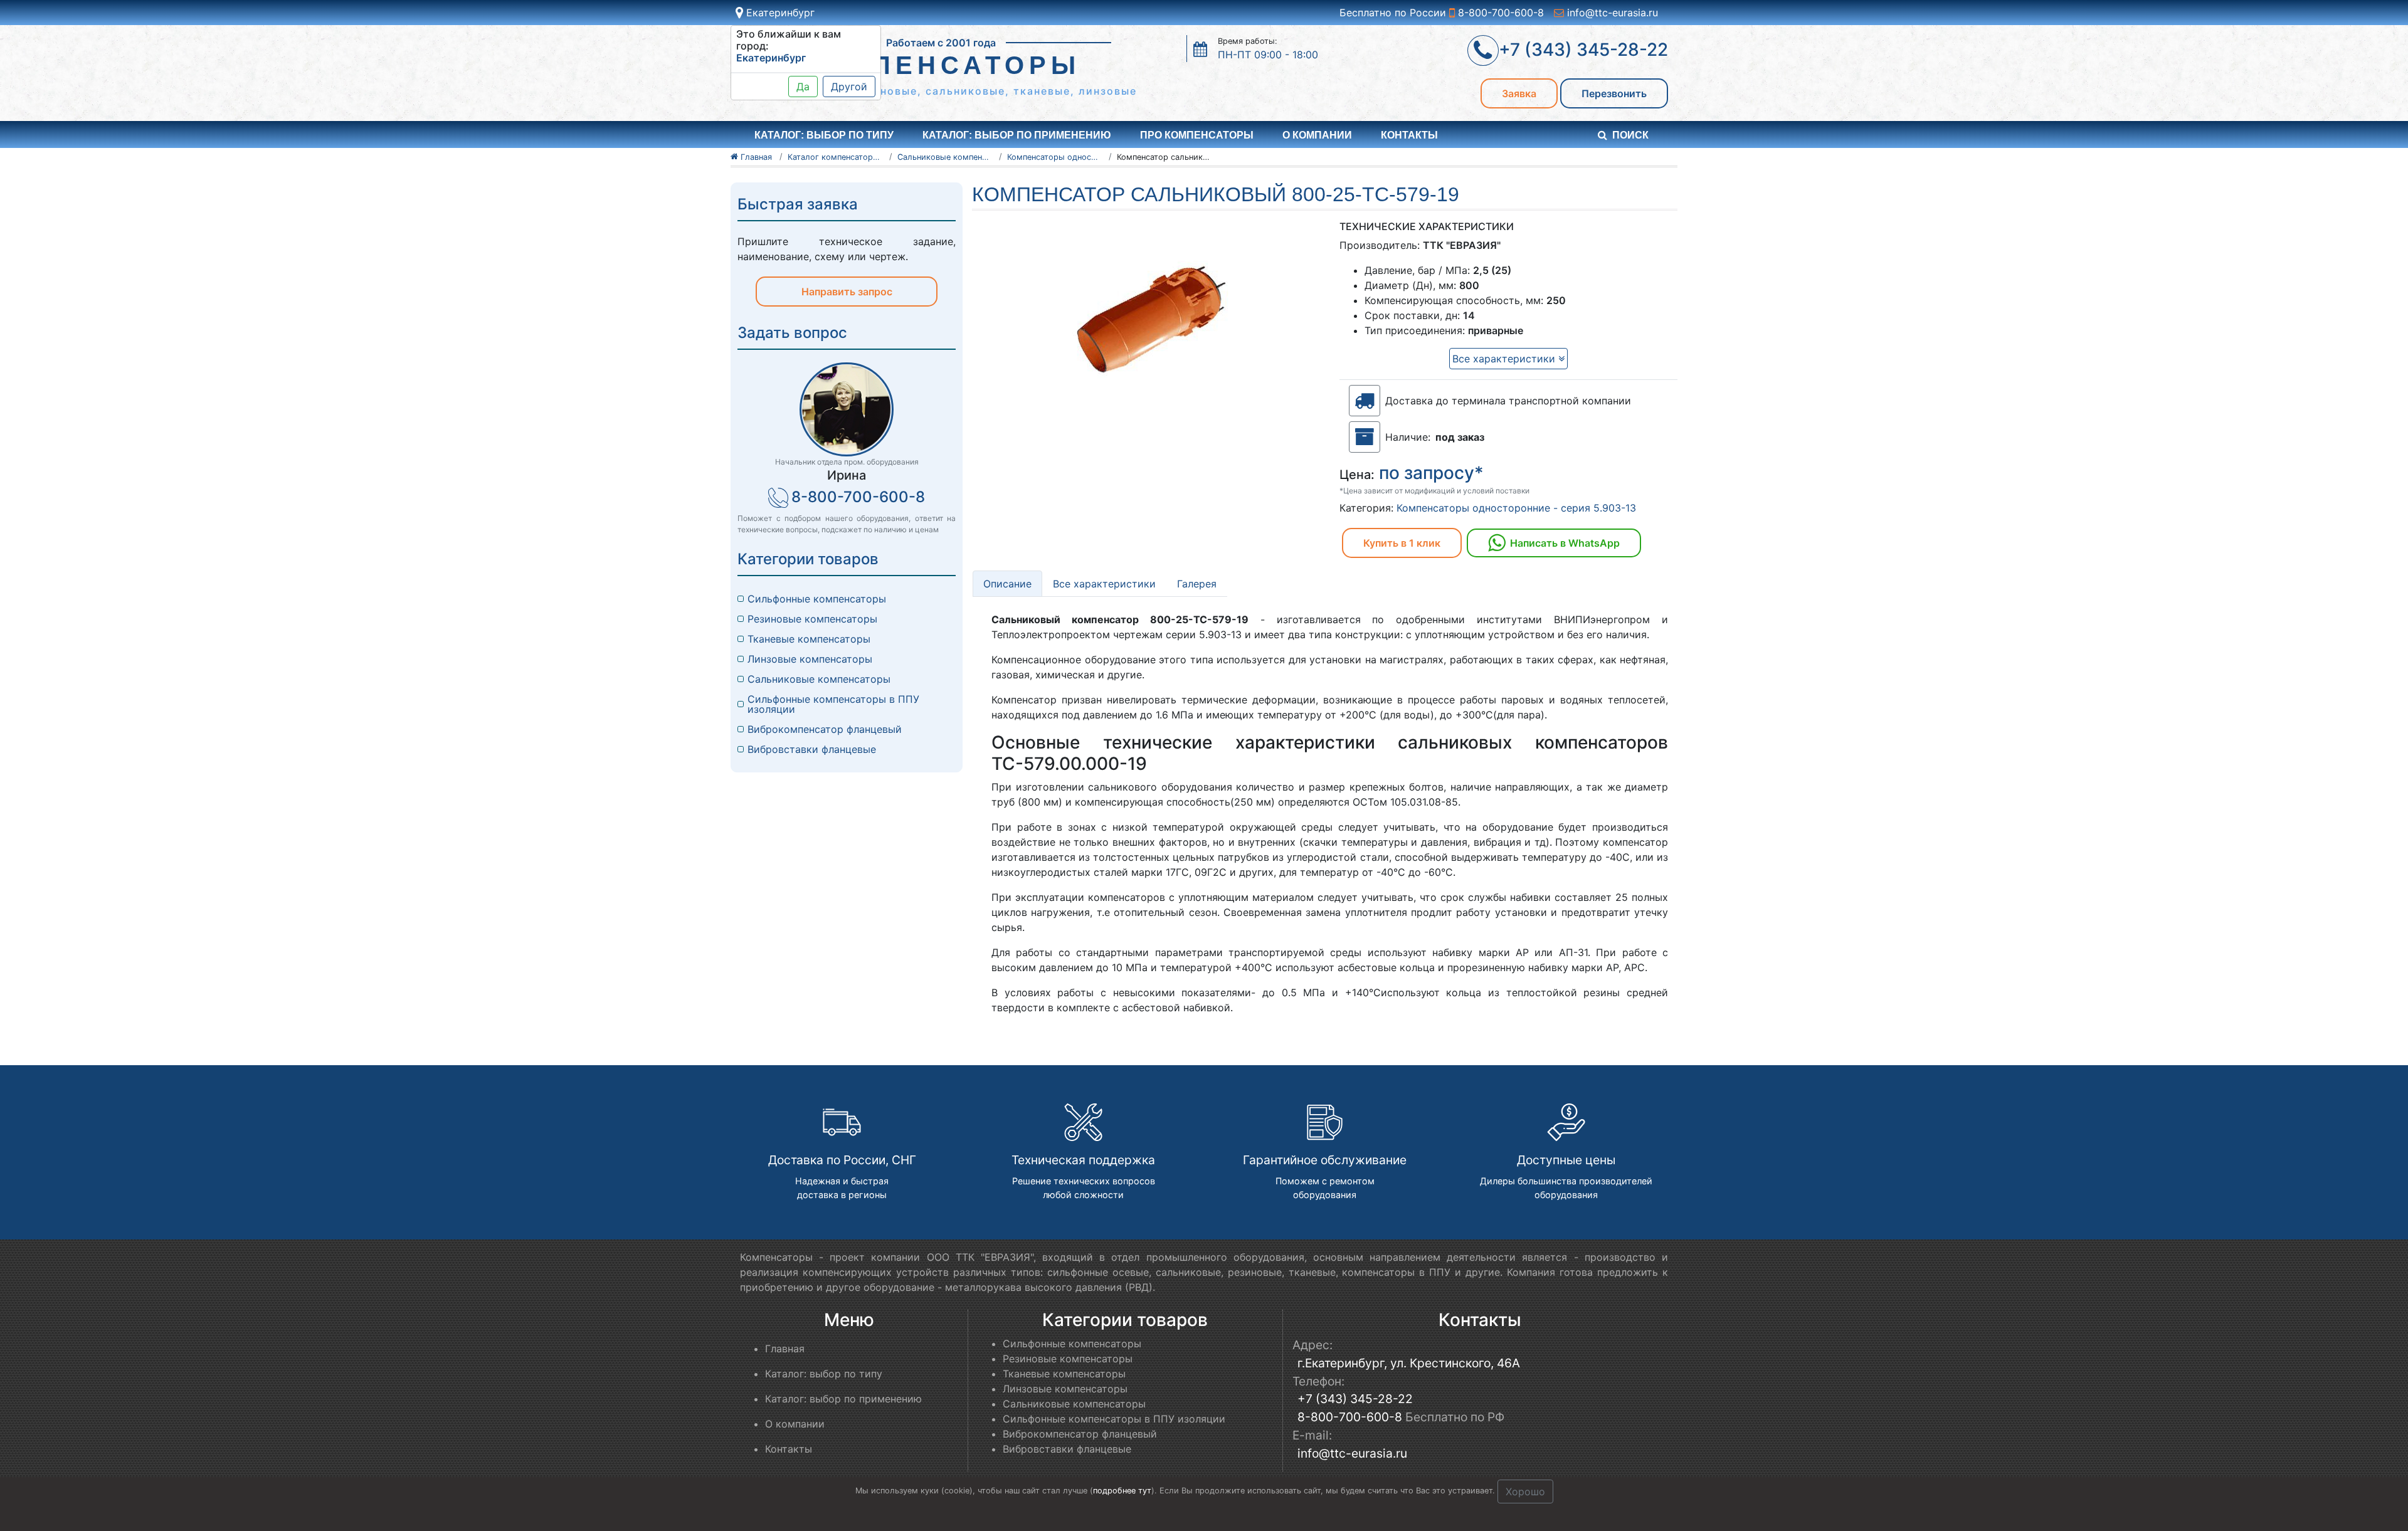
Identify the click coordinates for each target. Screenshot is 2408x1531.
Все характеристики (1505, 359)
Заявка (1519, 93)
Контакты (1409, 135)
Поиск (1630, 135)
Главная (785, 1349)
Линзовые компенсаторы (810, 659)
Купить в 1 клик (1402, 543)
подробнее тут (1122, 1491)
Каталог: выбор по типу (824, 1374)
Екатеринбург (779, 13)
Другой (849, 87)
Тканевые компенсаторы (809, 639)
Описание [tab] (1007, 584)
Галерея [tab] (1197, 584)
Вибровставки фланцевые (812, 749)
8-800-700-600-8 (1499, 13)
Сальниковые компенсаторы (819, 679)
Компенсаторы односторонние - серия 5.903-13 (1516, 508)
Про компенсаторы (1197, 135)
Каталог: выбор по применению (1017, 135)
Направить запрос (847, 292)
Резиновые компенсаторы (812, 619)
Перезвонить (1614, 93)
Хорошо (1525, 1492)
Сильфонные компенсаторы (817, 599)
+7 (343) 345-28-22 (1355, 1399)
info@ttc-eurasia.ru (1611, 13)
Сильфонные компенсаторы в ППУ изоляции (833, 704)
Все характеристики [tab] (1104, 584)
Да (803, 87)
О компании (1317, 135)
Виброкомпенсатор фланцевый (825, 729)
